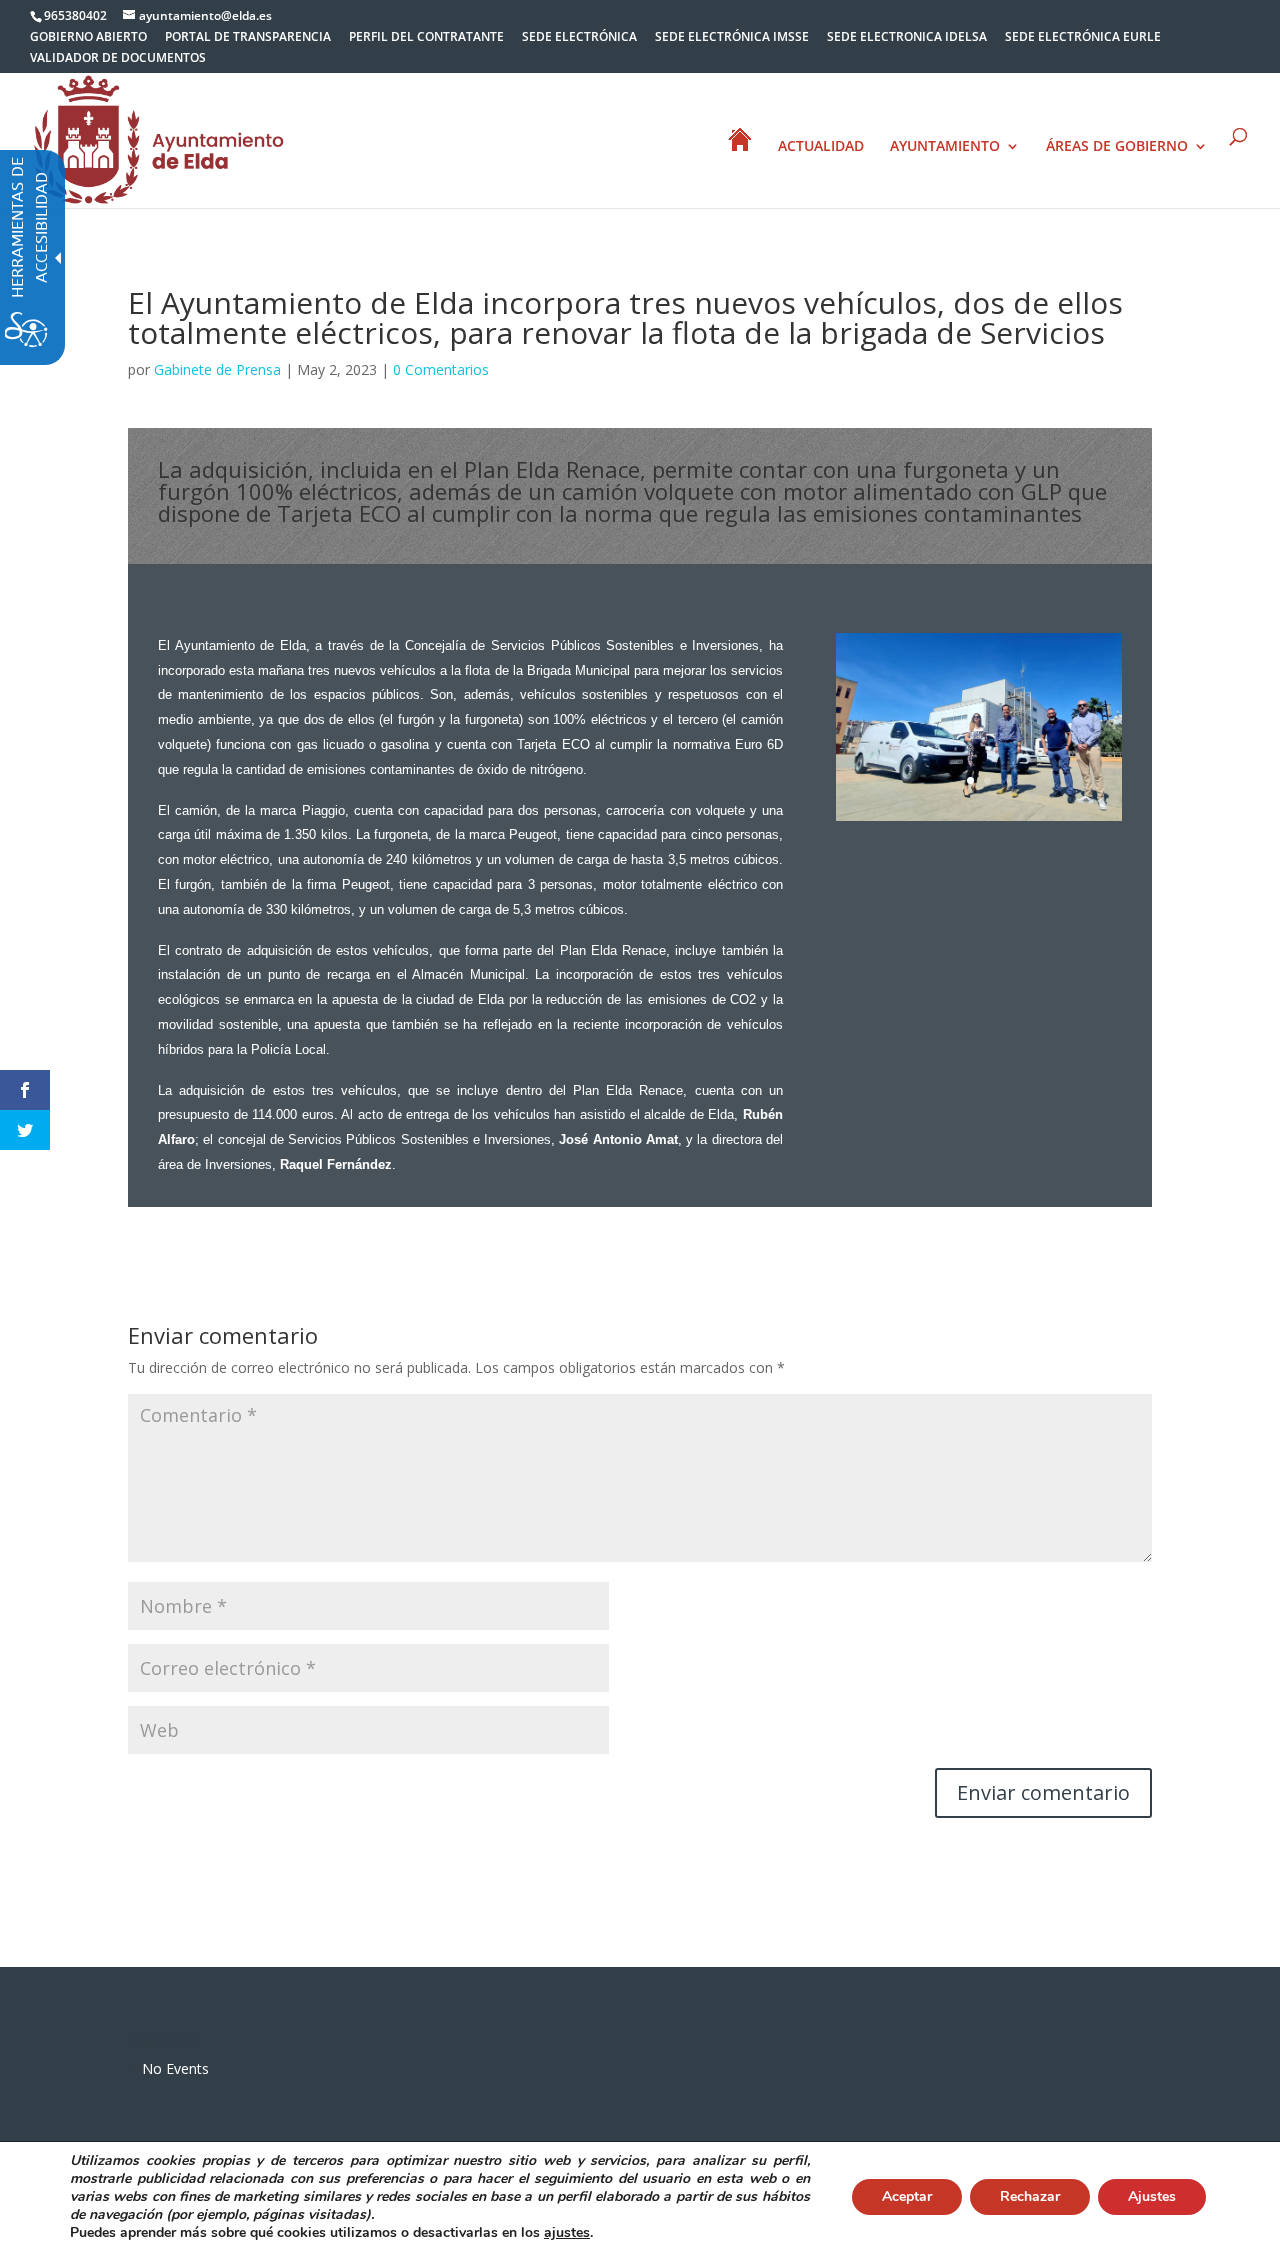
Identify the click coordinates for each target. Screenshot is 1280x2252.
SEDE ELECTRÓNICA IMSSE (732, 38)
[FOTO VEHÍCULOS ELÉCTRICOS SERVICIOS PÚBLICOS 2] (979, 820)
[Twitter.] (25, 1130)
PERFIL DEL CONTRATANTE (426, 38)
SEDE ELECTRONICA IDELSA (907, 38)
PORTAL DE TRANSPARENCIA (248, 38)
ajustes (567, 2233)
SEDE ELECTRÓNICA (579, 38)
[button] (838, 727)
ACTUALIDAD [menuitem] (821, 147)
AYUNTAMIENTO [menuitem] (945, 147)
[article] (1043, 1793)
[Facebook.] (25, 1090)
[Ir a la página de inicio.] (159, 138)
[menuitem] (88, 41)
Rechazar (1030, 2196)
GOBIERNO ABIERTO (88, 38)
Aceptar (907, 2196)
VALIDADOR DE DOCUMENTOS (118, 59)
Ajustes (1152, 2196)
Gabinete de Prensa (217, 369)
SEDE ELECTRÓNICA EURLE (1083, 38)
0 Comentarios (441, 369)
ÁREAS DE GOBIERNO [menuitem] (1117, 147)
